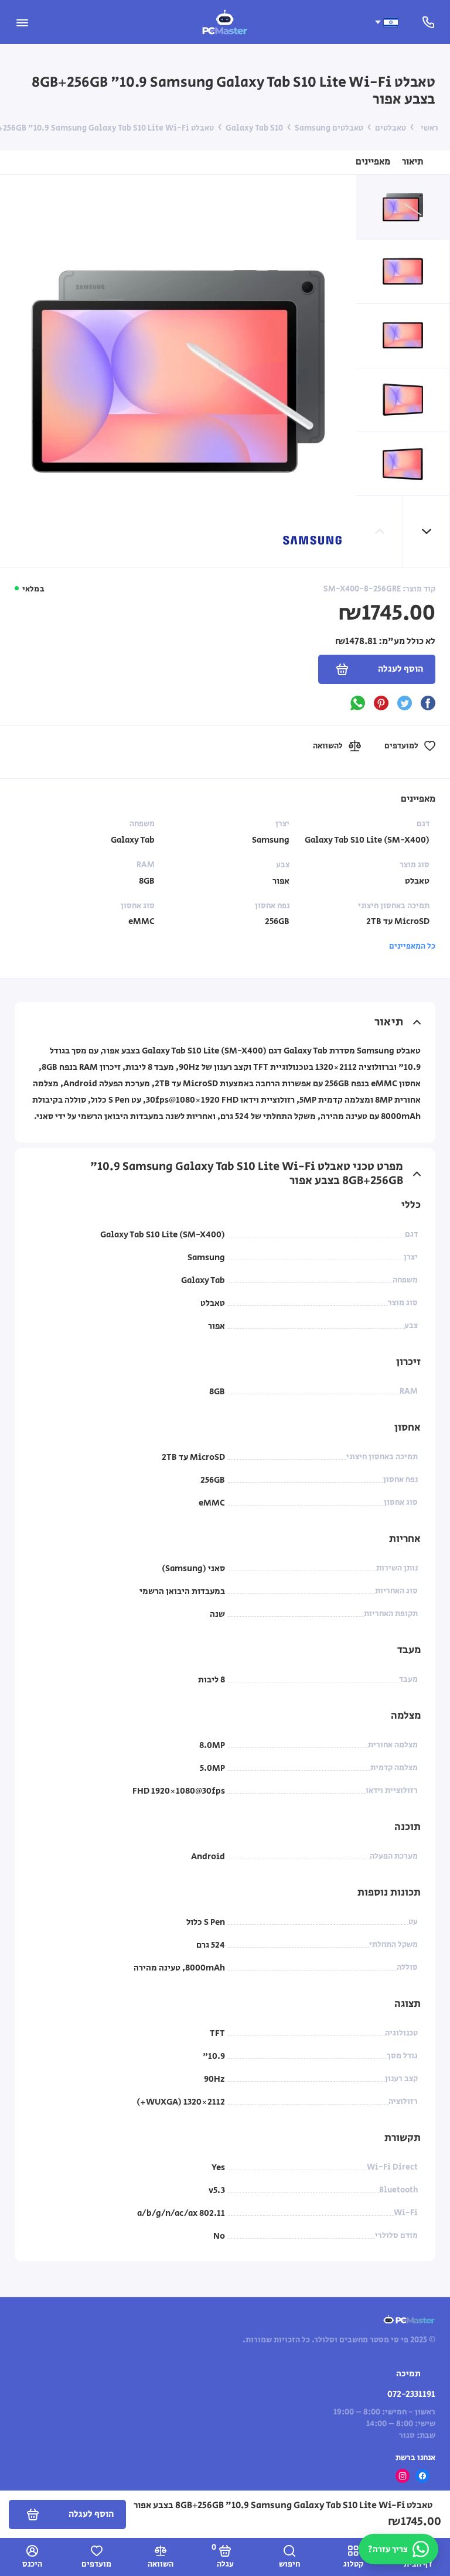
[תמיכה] (428, 22)
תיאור (413, 162)
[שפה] (386, 22)
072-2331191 (411, 2394)
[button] (427, 531)
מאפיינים (373, 162)
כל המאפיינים (412, 946)
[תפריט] (22, 22)
